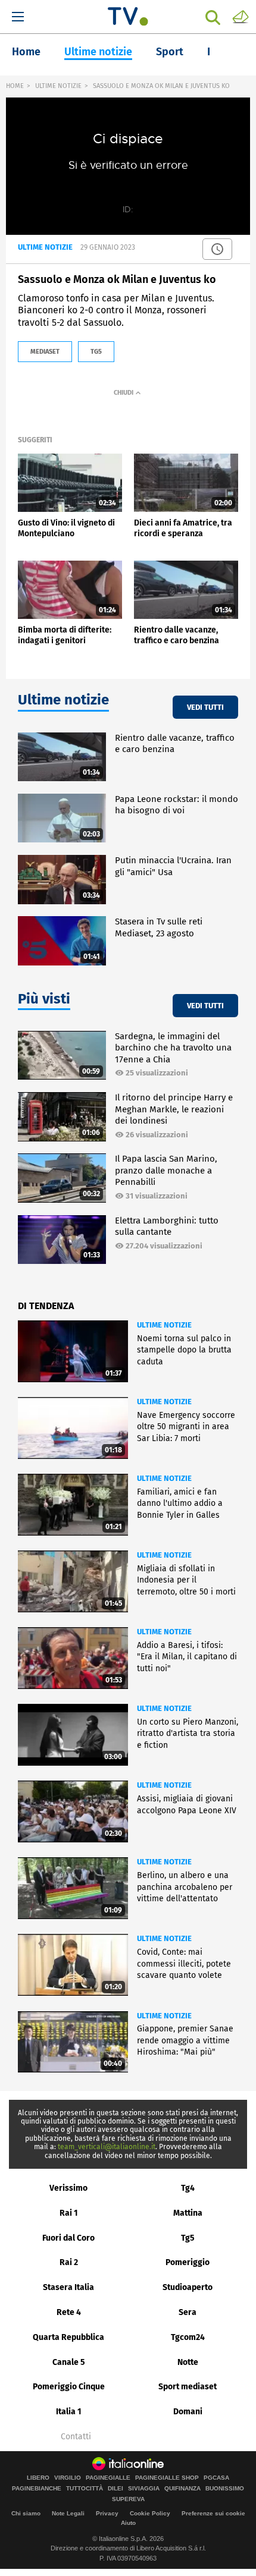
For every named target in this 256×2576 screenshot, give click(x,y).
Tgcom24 (188, 2337)
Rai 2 (69, 2262)
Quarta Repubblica (68, 2337)
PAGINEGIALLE (108, 2478)
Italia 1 (69, 2412)
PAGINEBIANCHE (37, 2489)
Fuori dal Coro (68, 2238)
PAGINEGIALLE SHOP (167, 2478)
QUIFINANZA (182, 2489)
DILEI (115, 2489)
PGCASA (216, 2478)
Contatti (76, 2437)
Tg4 (188, 2188)
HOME (15, 86)
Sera (188, 2312)
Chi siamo (26, 2513)
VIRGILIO (68, 2478)
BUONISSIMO (225, 2489)
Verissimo (68, 2188)
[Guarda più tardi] (217, 249)
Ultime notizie (98, 52)
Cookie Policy (150, 2513)
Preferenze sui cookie (213, 2513)
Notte (188, 2362)
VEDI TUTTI (205, 707)
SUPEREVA (128, 2499)
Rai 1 (69, 2213)
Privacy (107, 2513)
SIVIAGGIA (144, 2489)
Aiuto (128, 2523)
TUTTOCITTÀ (85, 2489)
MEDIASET (45, 352)
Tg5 (188, 2238)
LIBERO (38, 2478)
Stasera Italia (68, 2287)
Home (26, 52)
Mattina (188, 2213)
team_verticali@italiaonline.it (107, 2147)
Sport (170, 52)
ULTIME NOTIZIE (58, 86)
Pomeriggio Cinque (69, 2387)
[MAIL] (241, 16)
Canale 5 (69, 2362)
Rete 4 (69, 2312)
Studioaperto (188, 2287)
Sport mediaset (188, 2387)
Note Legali (68, 2513)
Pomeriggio (188, 2262)
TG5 (96, 352)
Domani (188, 2412)
